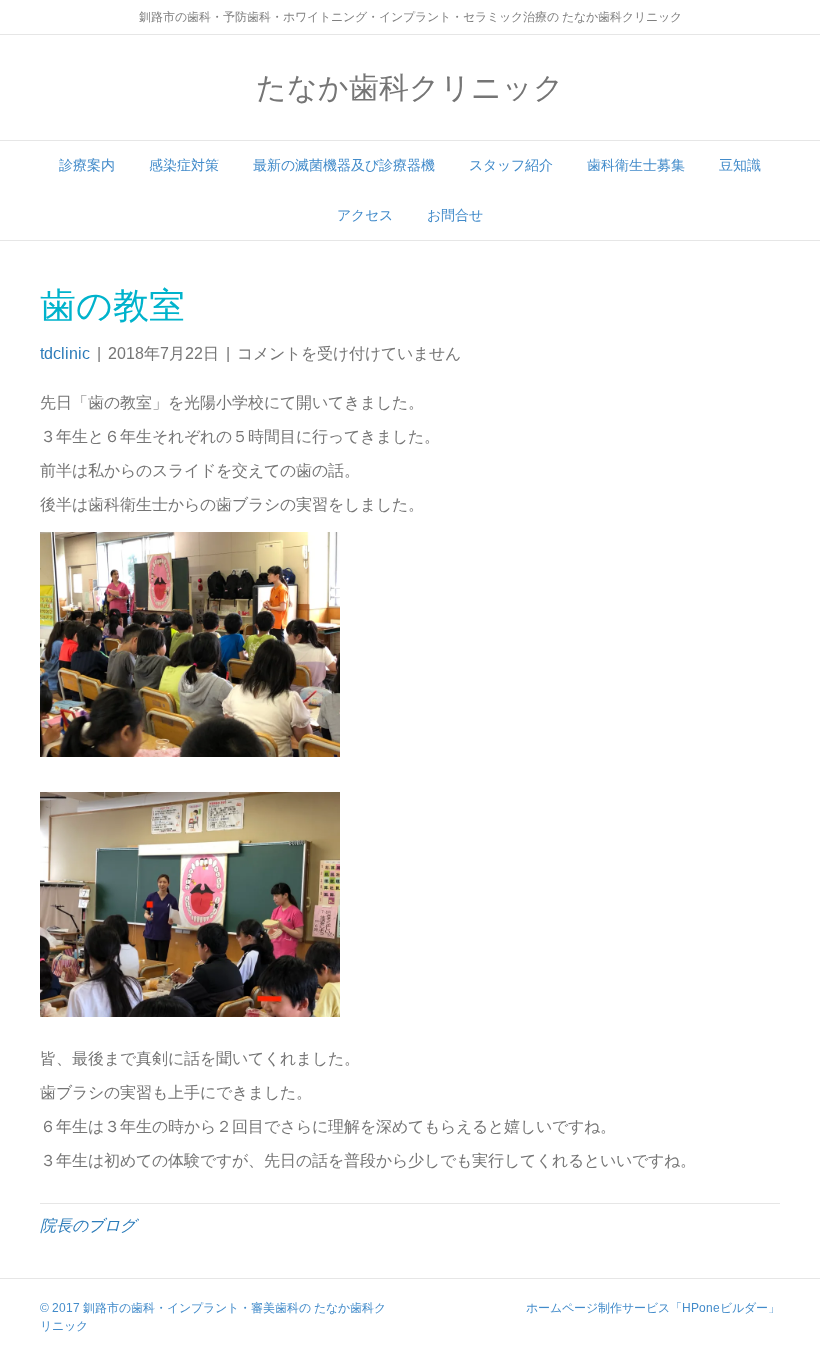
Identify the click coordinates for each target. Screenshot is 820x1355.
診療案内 (87, 165)
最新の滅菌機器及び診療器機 (344, 165)
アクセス (365, 215)
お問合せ (455, 215)
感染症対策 (184, 165)
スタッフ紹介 (511, 165)
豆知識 (740, 165)
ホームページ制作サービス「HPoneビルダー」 (653, 1308)
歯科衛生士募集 (636, 165)
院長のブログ (88, 1225)
